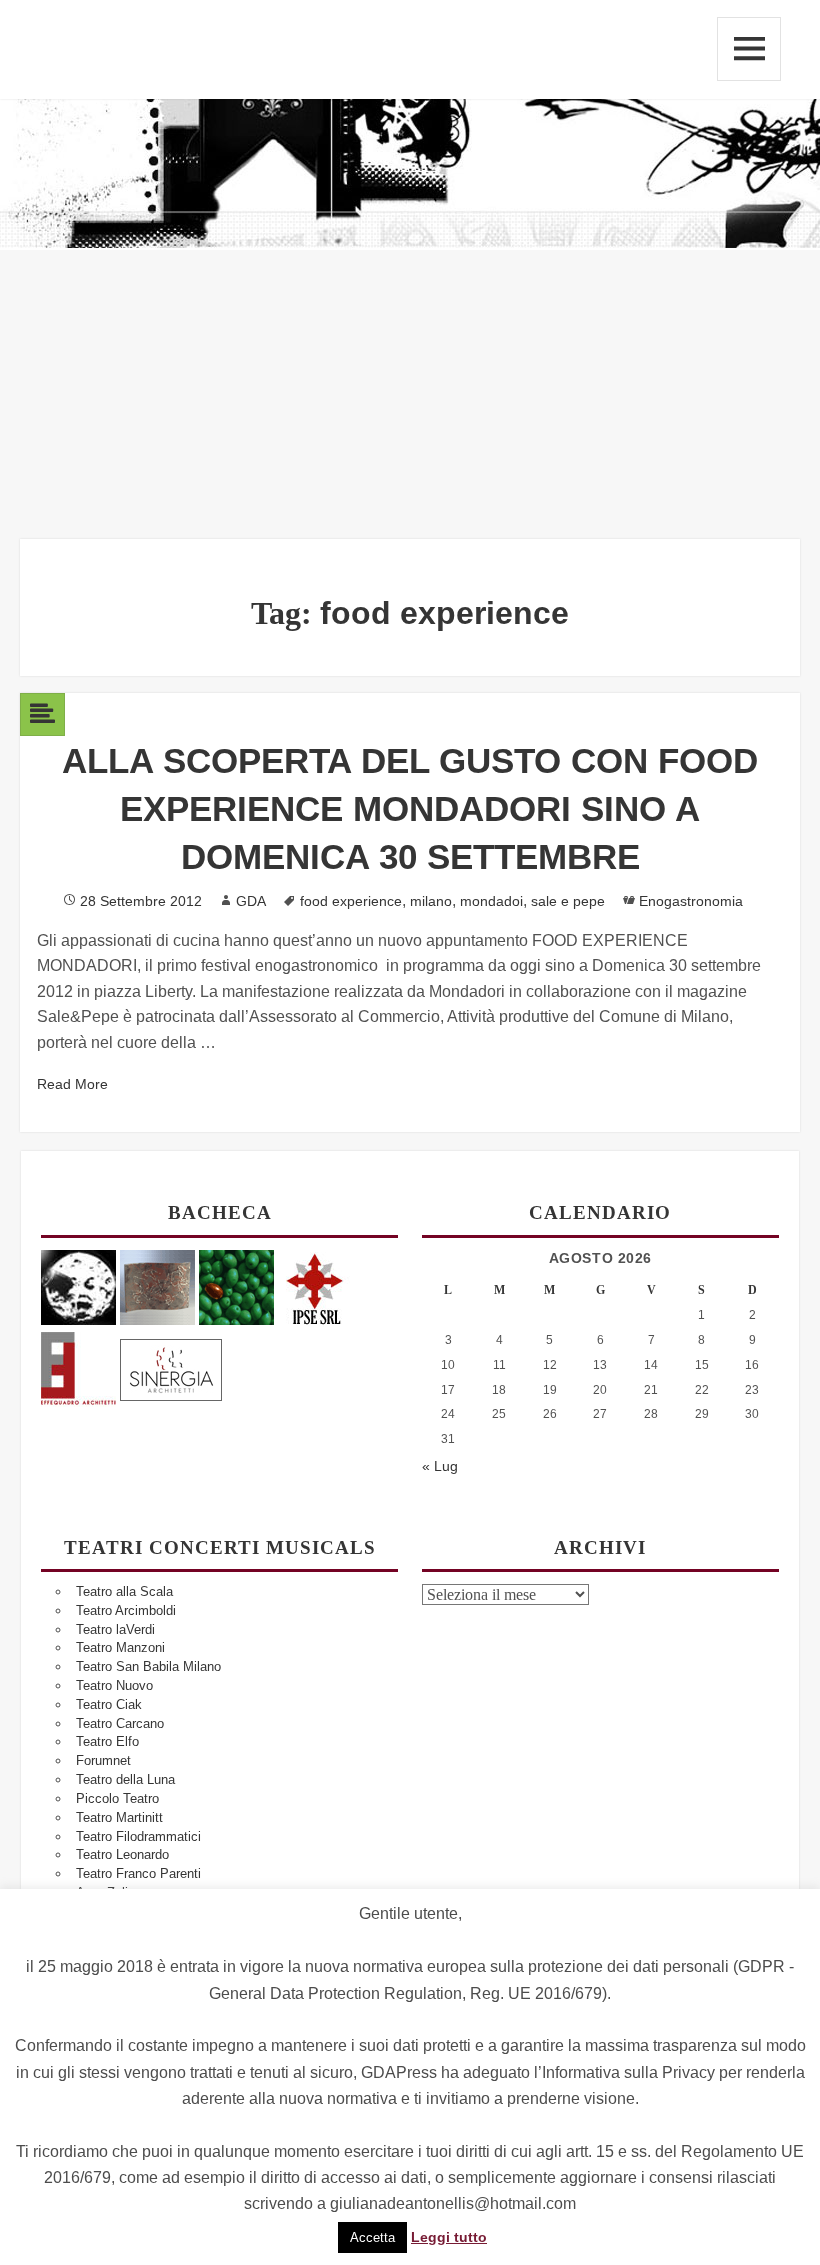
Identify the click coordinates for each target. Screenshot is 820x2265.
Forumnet (103, 1760)
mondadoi (491, 901)
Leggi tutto (449, 2237)
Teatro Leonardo (122, 1854)
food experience (351, 901)
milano (431, 901)
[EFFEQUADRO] (78, 1366)
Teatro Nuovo (114, 1685)
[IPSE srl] (315, 1286)
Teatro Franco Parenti (138, 1873)
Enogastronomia (691, 901)
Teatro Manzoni (120, 1647)
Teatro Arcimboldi (126, 1610)
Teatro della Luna (125, 1779)
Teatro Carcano (120, 1723)
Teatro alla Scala (124, 1591)
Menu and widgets (749, 49)
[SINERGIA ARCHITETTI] (171, 1366)
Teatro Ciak (109, 1704)
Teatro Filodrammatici (138, 1836)
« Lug (440, 1466)
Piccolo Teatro (117, 1798)
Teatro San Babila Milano (148, 1666)
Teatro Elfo (107, 1741)
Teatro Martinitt (119, 1817)
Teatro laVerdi (115, 1629)
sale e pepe (568, 901)
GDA (251, 901)
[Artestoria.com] (157, 1286)
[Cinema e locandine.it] (78, 1286)
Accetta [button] (372, 2237)
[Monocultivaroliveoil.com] (236, 1286)
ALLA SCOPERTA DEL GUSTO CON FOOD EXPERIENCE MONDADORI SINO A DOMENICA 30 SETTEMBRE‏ (410, 808)
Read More (72, 1084)
